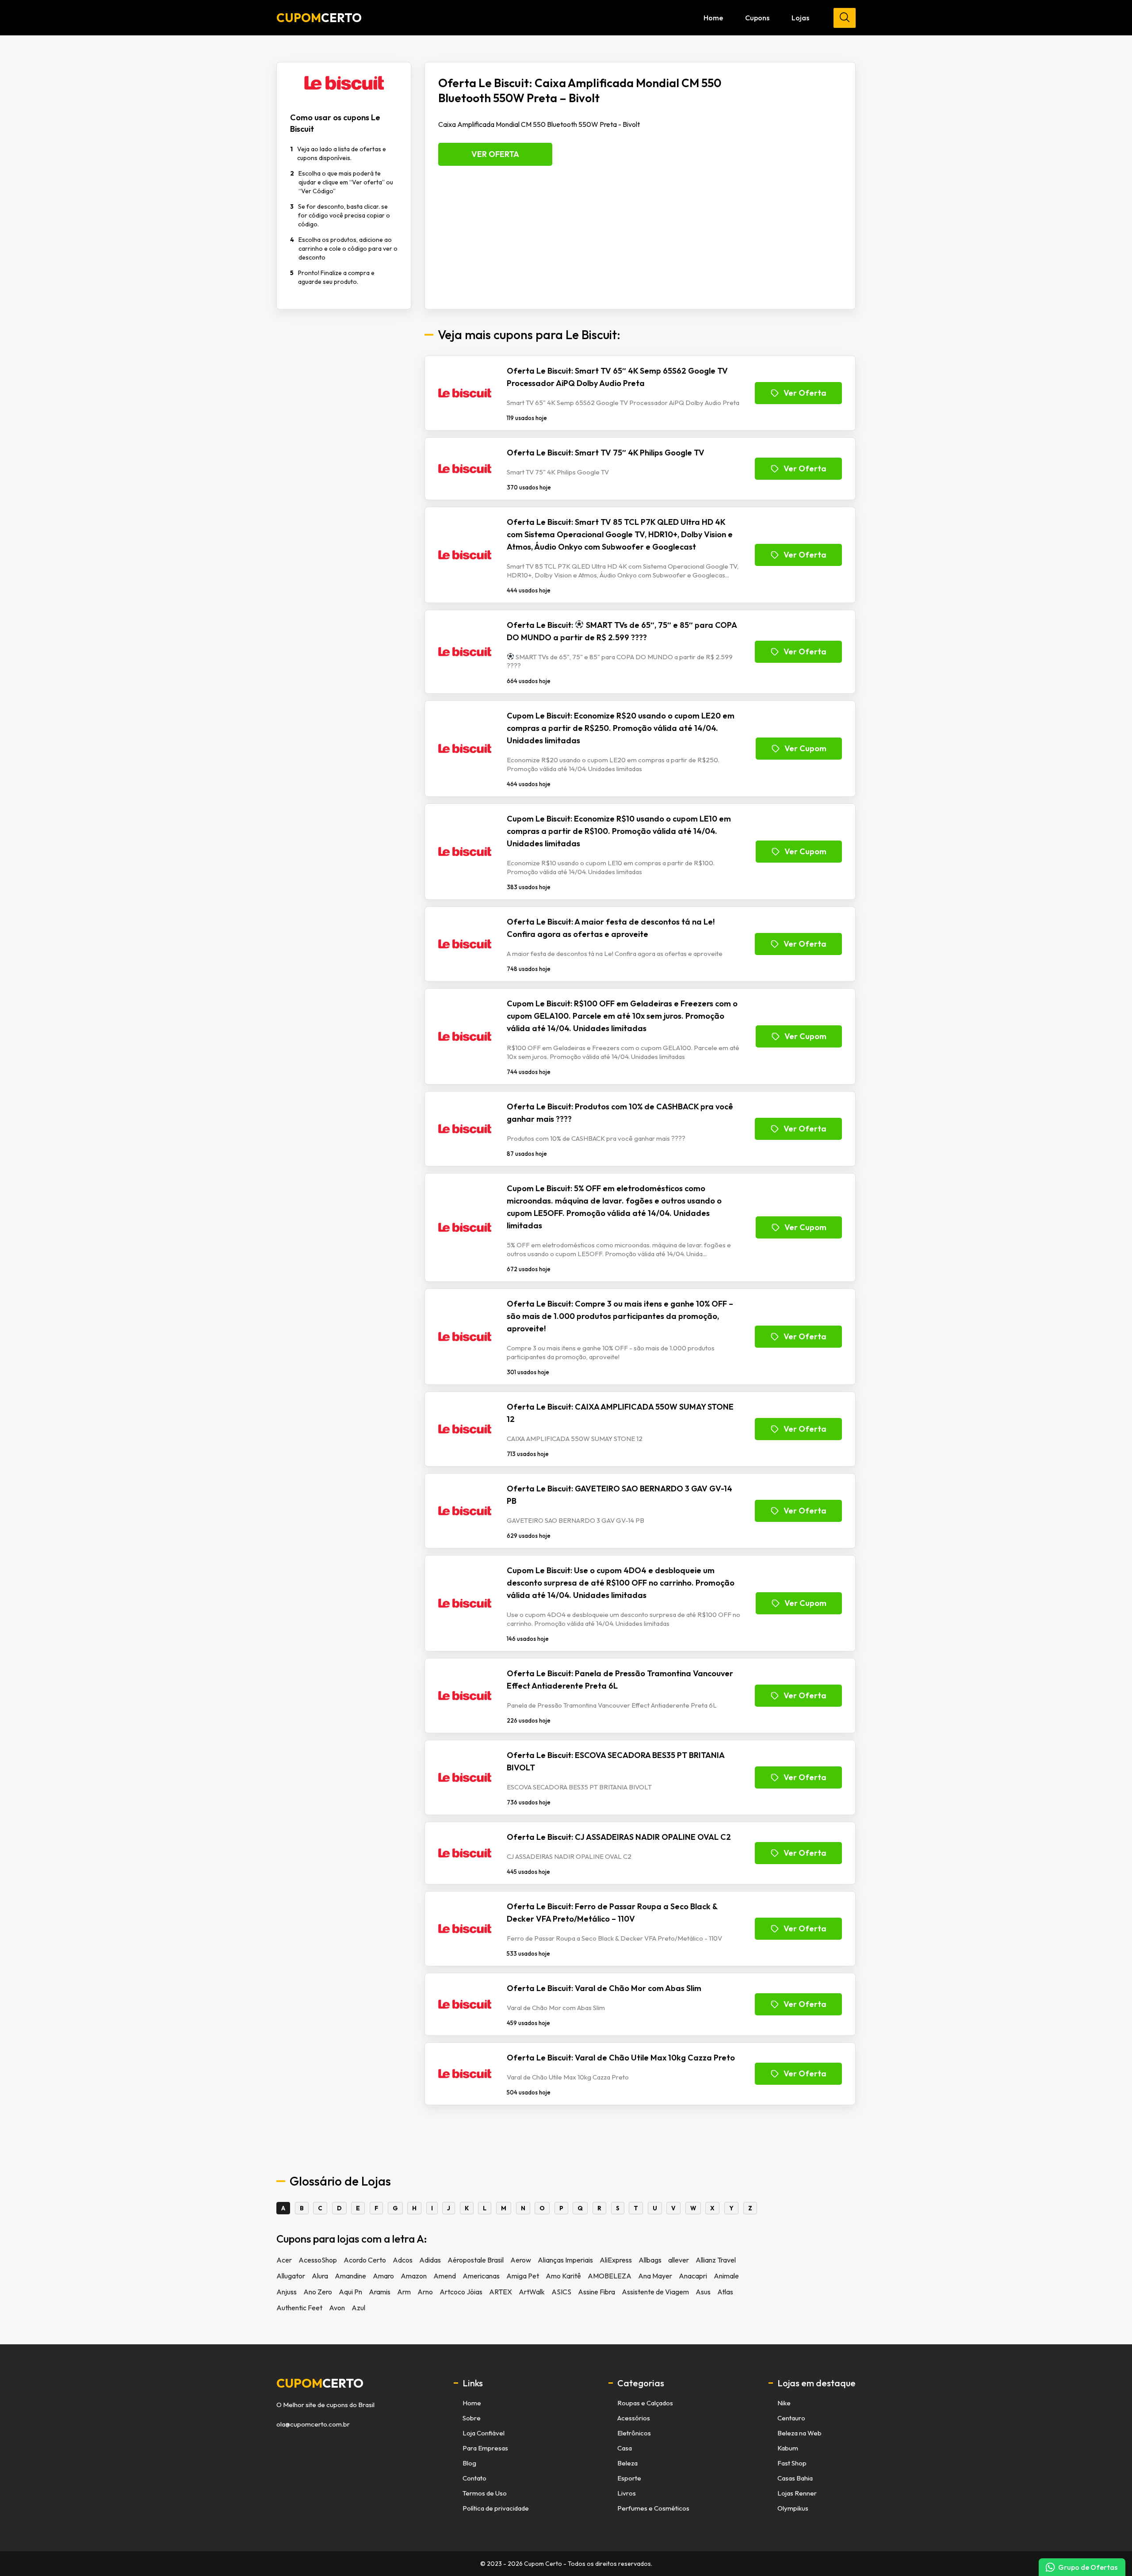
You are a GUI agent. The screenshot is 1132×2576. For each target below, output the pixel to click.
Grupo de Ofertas (1088, 2567)
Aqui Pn (350, 2292)
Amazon (414, 2276)
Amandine (350, 2276)
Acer (284, 2260)
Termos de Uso (485, 2493)
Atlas (725, 2292)
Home (713, 18)
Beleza (627, 2463)
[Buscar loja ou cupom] (845, 18)
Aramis (380, 2292)
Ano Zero (318, 2292)
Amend (445, 2276)
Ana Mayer (655, 2276)
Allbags (650, 2260)
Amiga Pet (523, 2276)
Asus (703, 2292)
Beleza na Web (799, 2433)
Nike (784, 2403)
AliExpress (616, 2260)
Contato (474, 2478)
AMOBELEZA (610, 2276)
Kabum (788, 2448)
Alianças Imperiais (565, 2260)
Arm (404, 2292)
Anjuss (287, 2292)
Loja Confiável (484, 2433)
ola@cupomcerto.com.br (313, 2424)
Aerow (521, 2260)
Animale (726, 2276)
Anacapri (693, 2276)
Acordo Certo (365, 2260)
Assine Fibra (597, 2292)
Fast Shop (792, 2463)
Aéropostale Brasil (476, 2260)
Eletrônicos (634, 2433)
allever (679, 2260)
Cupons (757, 18)
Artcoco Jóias (461, 2292)
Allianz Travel (716, 2260)
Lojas (800, 18)
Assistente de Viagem (655, 2292)
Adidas (430, 2260)
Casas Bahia (795, 2478)
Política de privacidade (496, 2508)
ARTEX (501, 2292)
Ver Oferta (495, 154)
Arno (425, 2292)
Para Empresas (485, 2448)
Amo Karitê (563, 2276)
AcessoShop (318, 2260)
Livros (627, 2493)
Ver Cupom (805, 748)
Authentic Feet (299, 2308)
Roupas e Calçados (645, 2403)
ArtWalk (532, 2292)
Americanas (481, 2276)
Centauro (791, 2418)
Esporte (629, 2478)
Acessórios (634, 2418)
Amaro (383, 2276)
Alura (320, 2276)
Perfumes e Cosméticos (653, 2508)
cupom (320, 2383)
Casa (625, 2448)
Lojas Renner (797, 2493)
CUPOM (319, 18)
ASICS (561, 2292)
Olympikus (793, 2508)
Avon (337, 2308)
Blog (469, 2463)
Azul (358, 2308)
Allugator (291, 2276)
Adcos (403, 2260)
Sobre (472, 2418)
